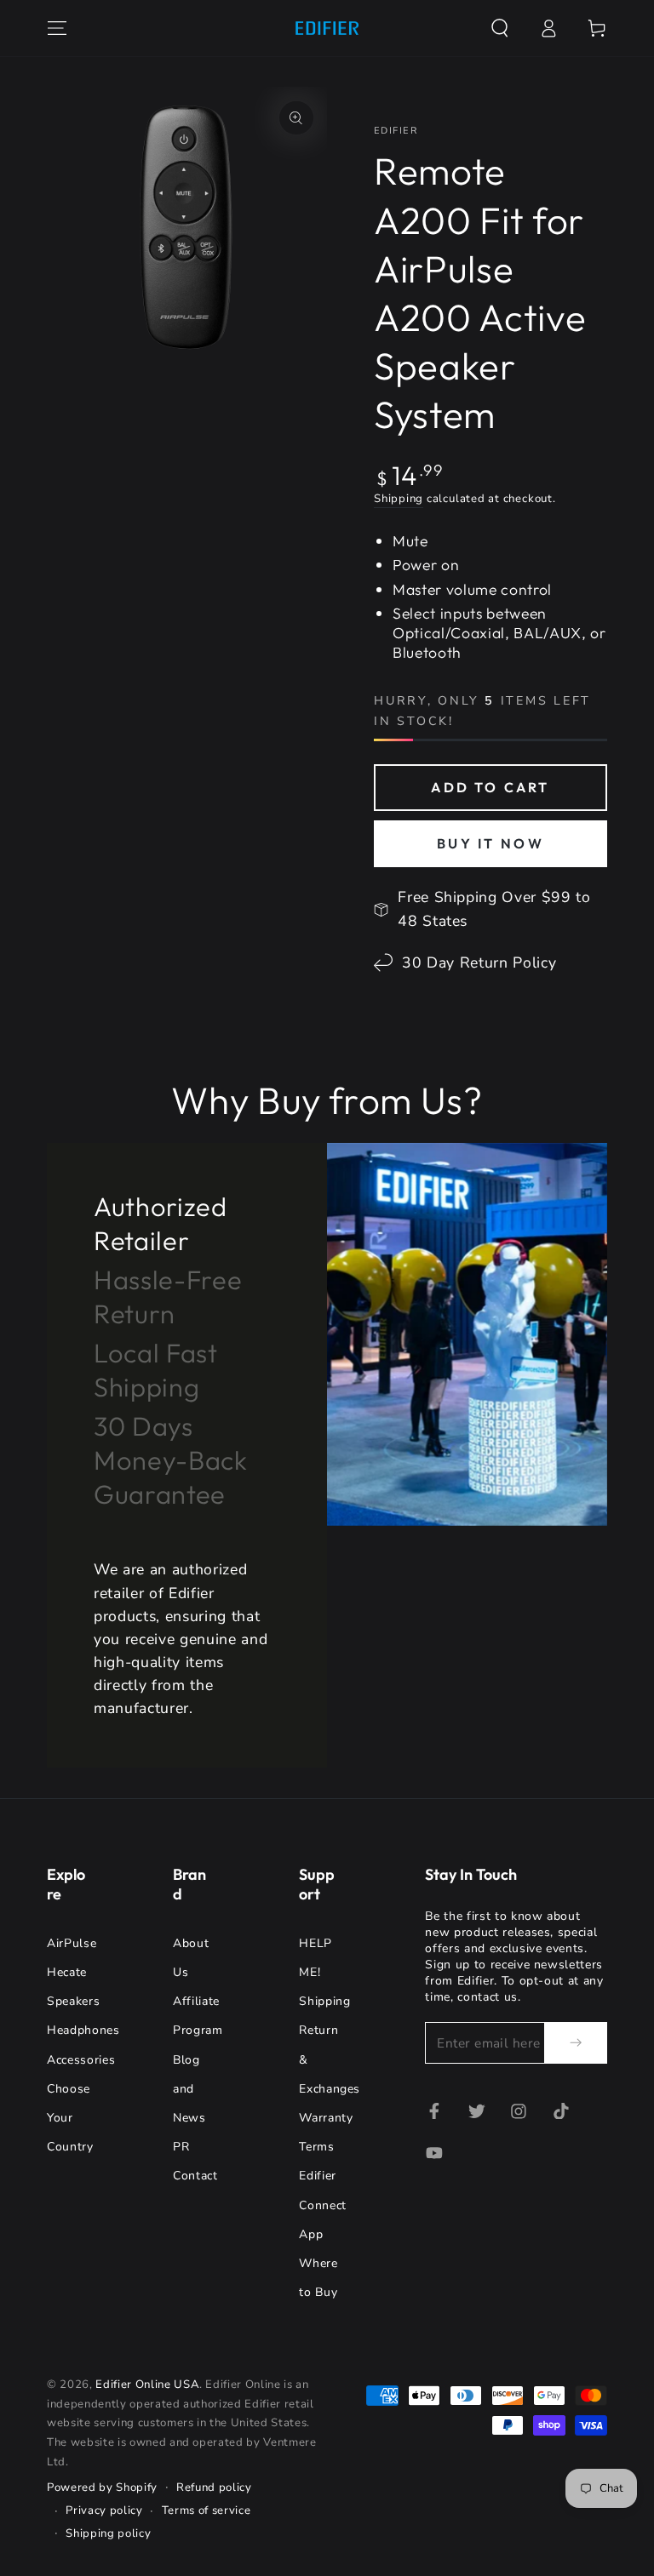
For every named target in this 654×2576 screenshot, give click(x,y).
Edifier (396, 131)
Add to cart (490, 787)
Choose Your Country (70, 2118)
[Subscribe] (576, 2042)
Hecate (67, 1972)
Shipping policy (108, 2533)
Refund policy (214, 2487)
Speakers (73, 2001)
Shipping (399, 499)
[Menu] (57, 28)
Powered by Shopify (102, 2487)
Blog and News (189, 2089)
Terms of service (207, 2510)
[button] (499, 28)
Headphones (83, 2030)
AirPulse (72, 1943)
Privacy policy (104, 2510)
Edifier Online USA (147, 2385)
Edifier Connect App (323, 2205)
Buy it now (490, 843)
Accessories (81, 2060)
